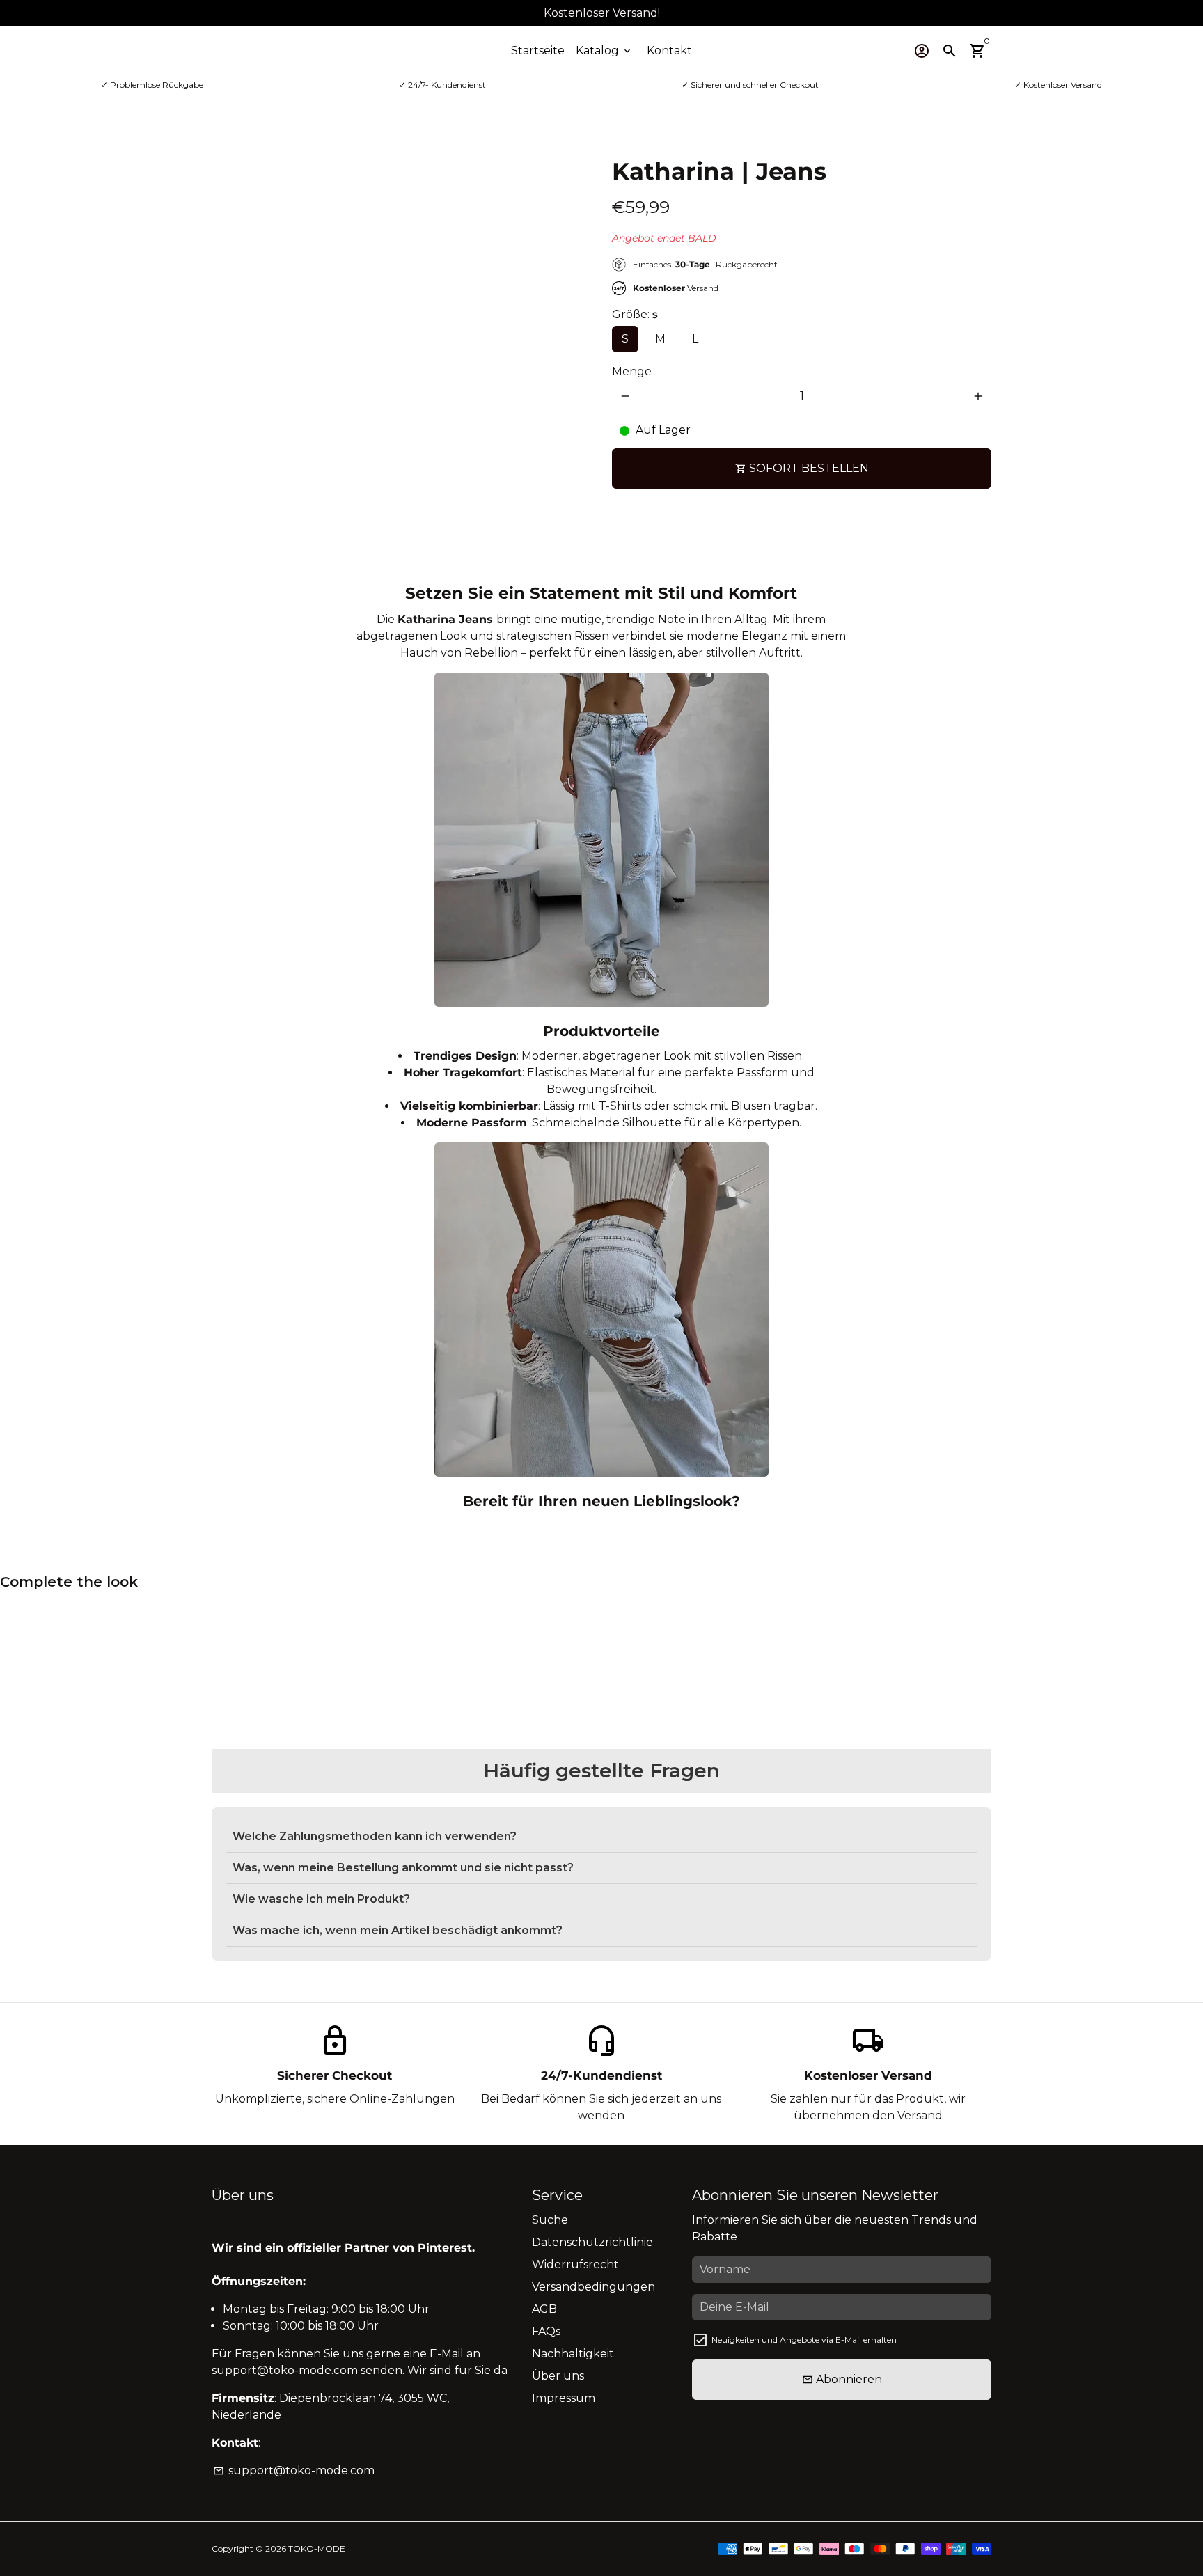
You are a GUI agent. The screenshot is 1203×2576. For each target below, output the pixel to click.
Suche (550, 2220)
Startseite (538, 50)
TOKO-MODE (317, 2548)
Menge (632, 371)
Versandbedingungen (593, 2287)
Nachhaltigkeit (573, 2354)
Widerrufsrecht (575, 2264)
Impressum (564, 2398)
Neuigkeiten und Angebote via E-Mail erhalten (804, 2340)
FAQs (546, 2331)
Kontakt (669, 50)
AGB (544, 2309)
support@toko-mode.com (294, 2471)
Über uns (558, 2376)
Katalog (604, 50)
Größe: (635, 314)
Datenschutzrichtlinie (592, 2242)
